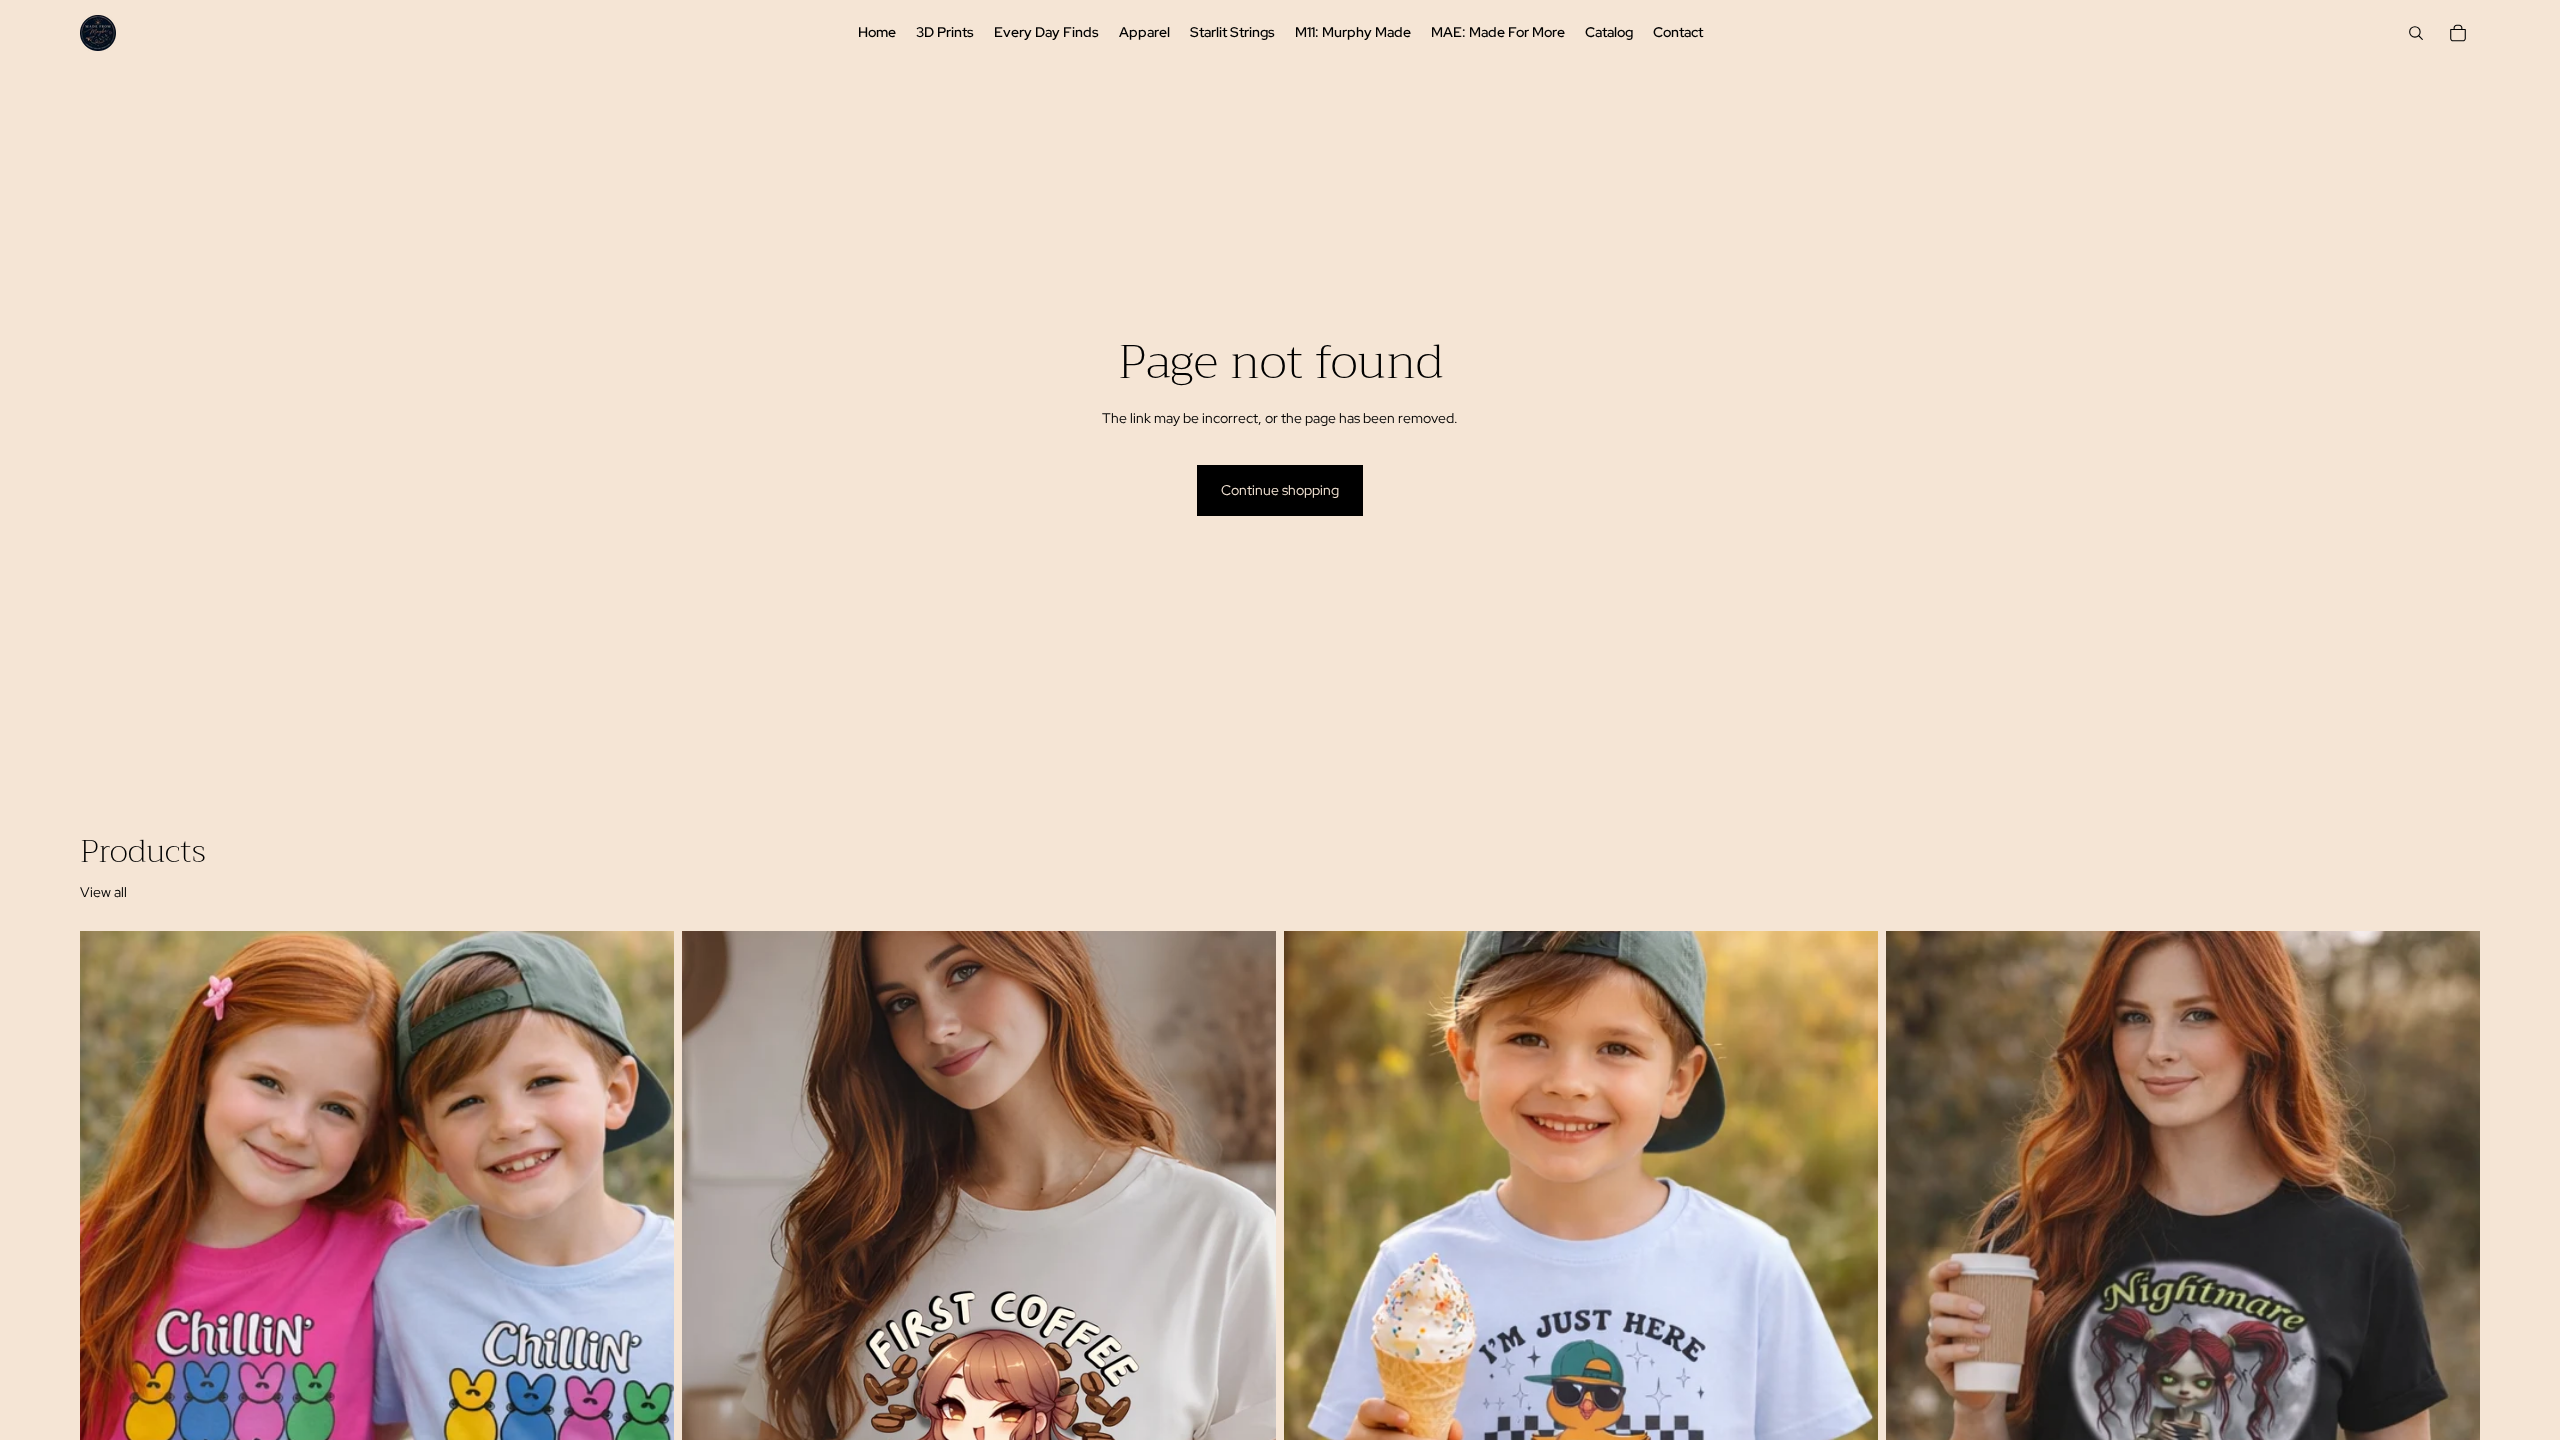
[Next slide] (644, 1302)
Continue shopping (1280, 490)
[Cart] (2458, 33)
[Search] (2416, 33)
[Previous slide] (110, 1302)
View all (103, 892)
